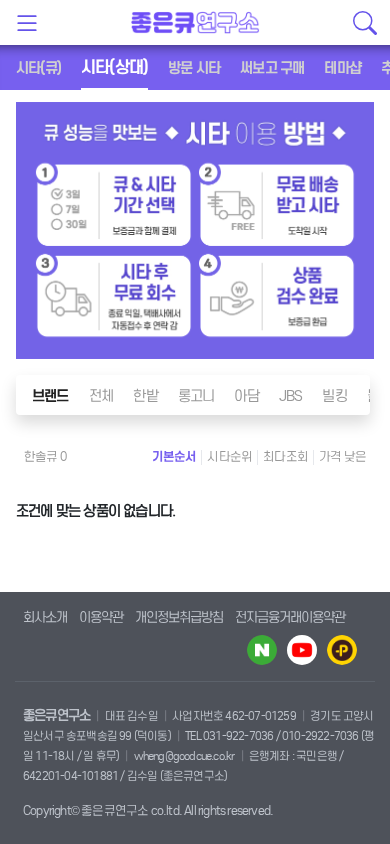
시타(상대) (114, 67)
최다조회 (285, 456)
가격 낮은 (342, 456)
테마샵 (342, 68)
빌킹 (334, 396)
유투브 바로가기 (302, 650)
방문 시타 (194, 68)
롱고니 (196, 396)
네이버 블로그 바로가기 (262, 650)
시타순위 (229, 456)
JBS (291, 396)
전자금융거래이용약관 (290, 617)
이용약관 (101, 617)
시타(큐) (38, 68)
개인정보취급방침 (179, 617)
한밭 (145, 396)
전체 (101, 396)
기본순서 (174, 456)
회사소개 (45, 617)
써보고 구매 (272, 68)
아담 (246, 396)
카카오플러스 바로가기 (342, 650)
